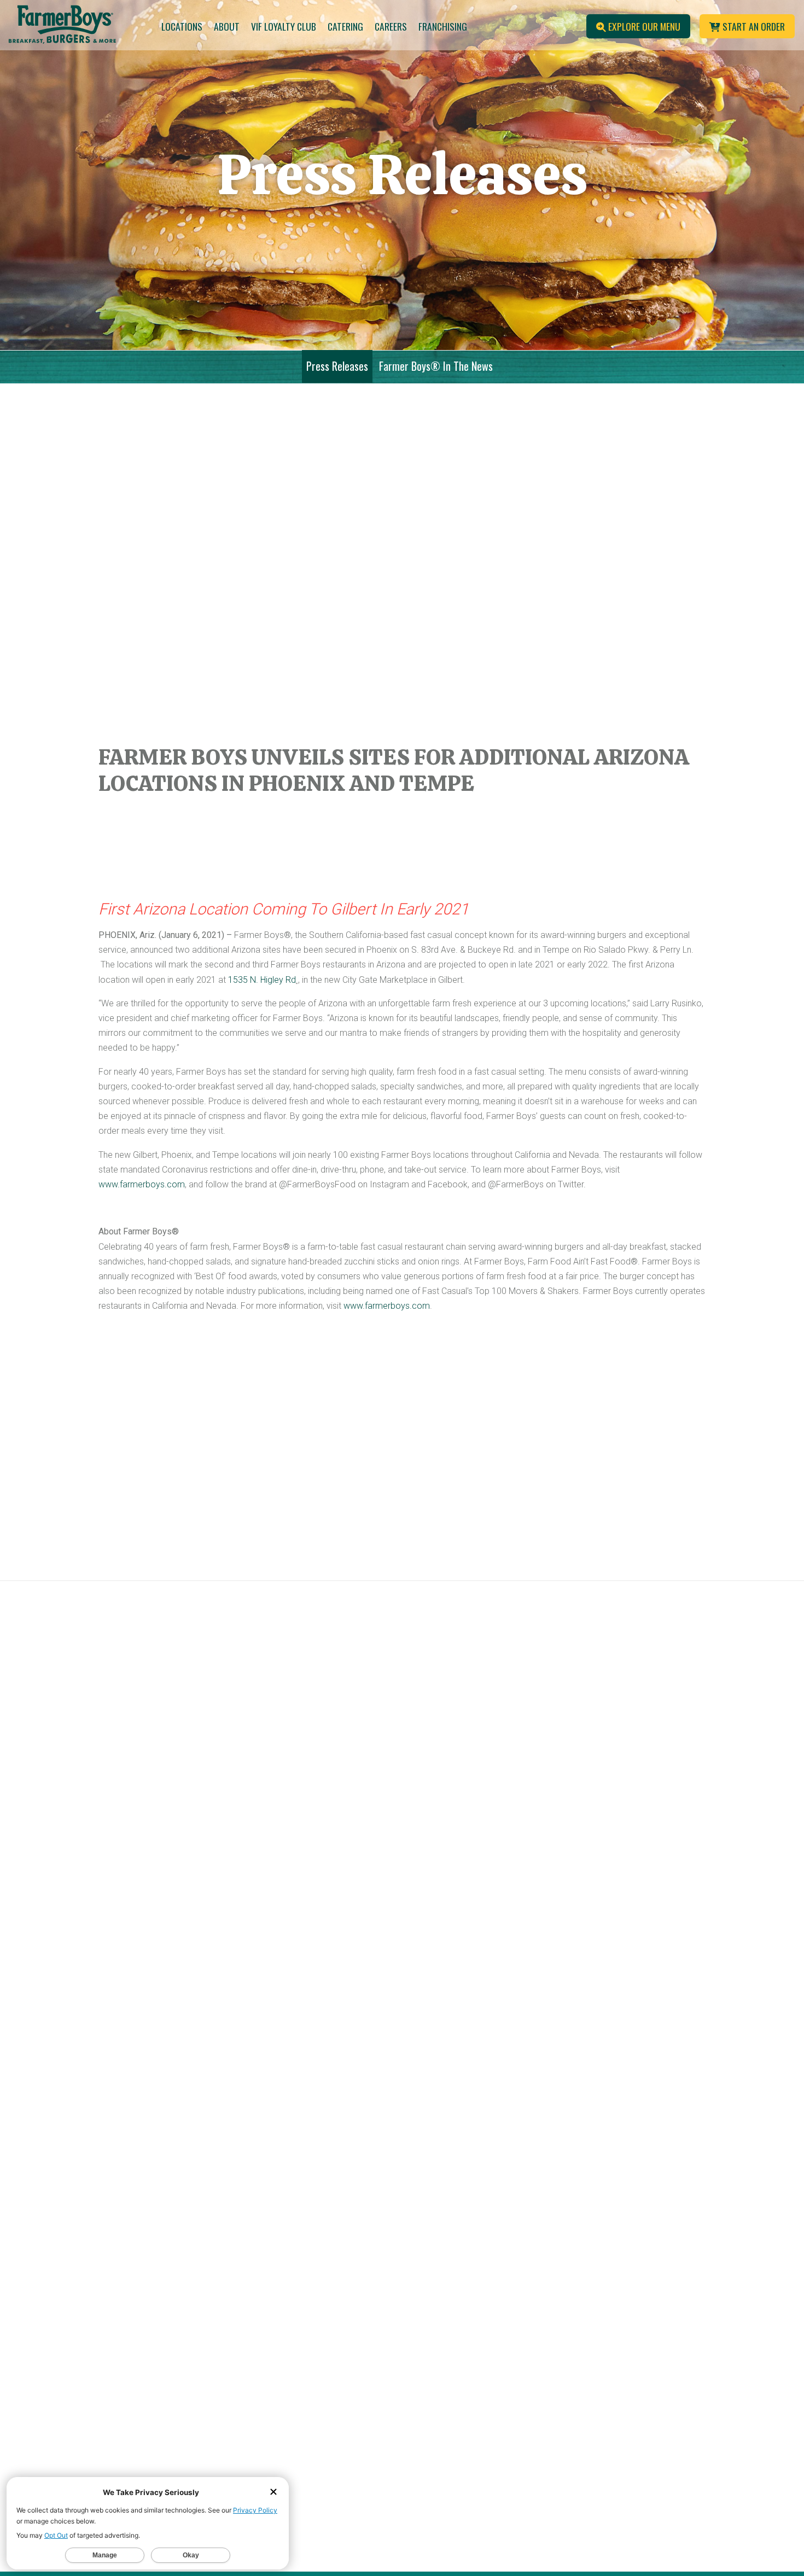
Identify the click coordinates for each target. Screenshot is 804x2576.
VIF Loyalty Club (284, 26)
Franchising (443, 26)
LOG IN (636, 2239)
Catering (345, 26)
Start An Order (753, 26)
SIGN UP (480, 2239)
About (227, 26)
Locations (182, 26)
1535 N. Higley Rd (262, 980)
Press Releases (337, 366)
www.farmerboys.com (142, 1184)
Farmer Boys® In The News (436, 366)
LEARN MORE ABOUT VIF (558, 2285)
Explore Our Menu (643, 26)
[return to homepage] (67, 27)
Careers (391, 26)
